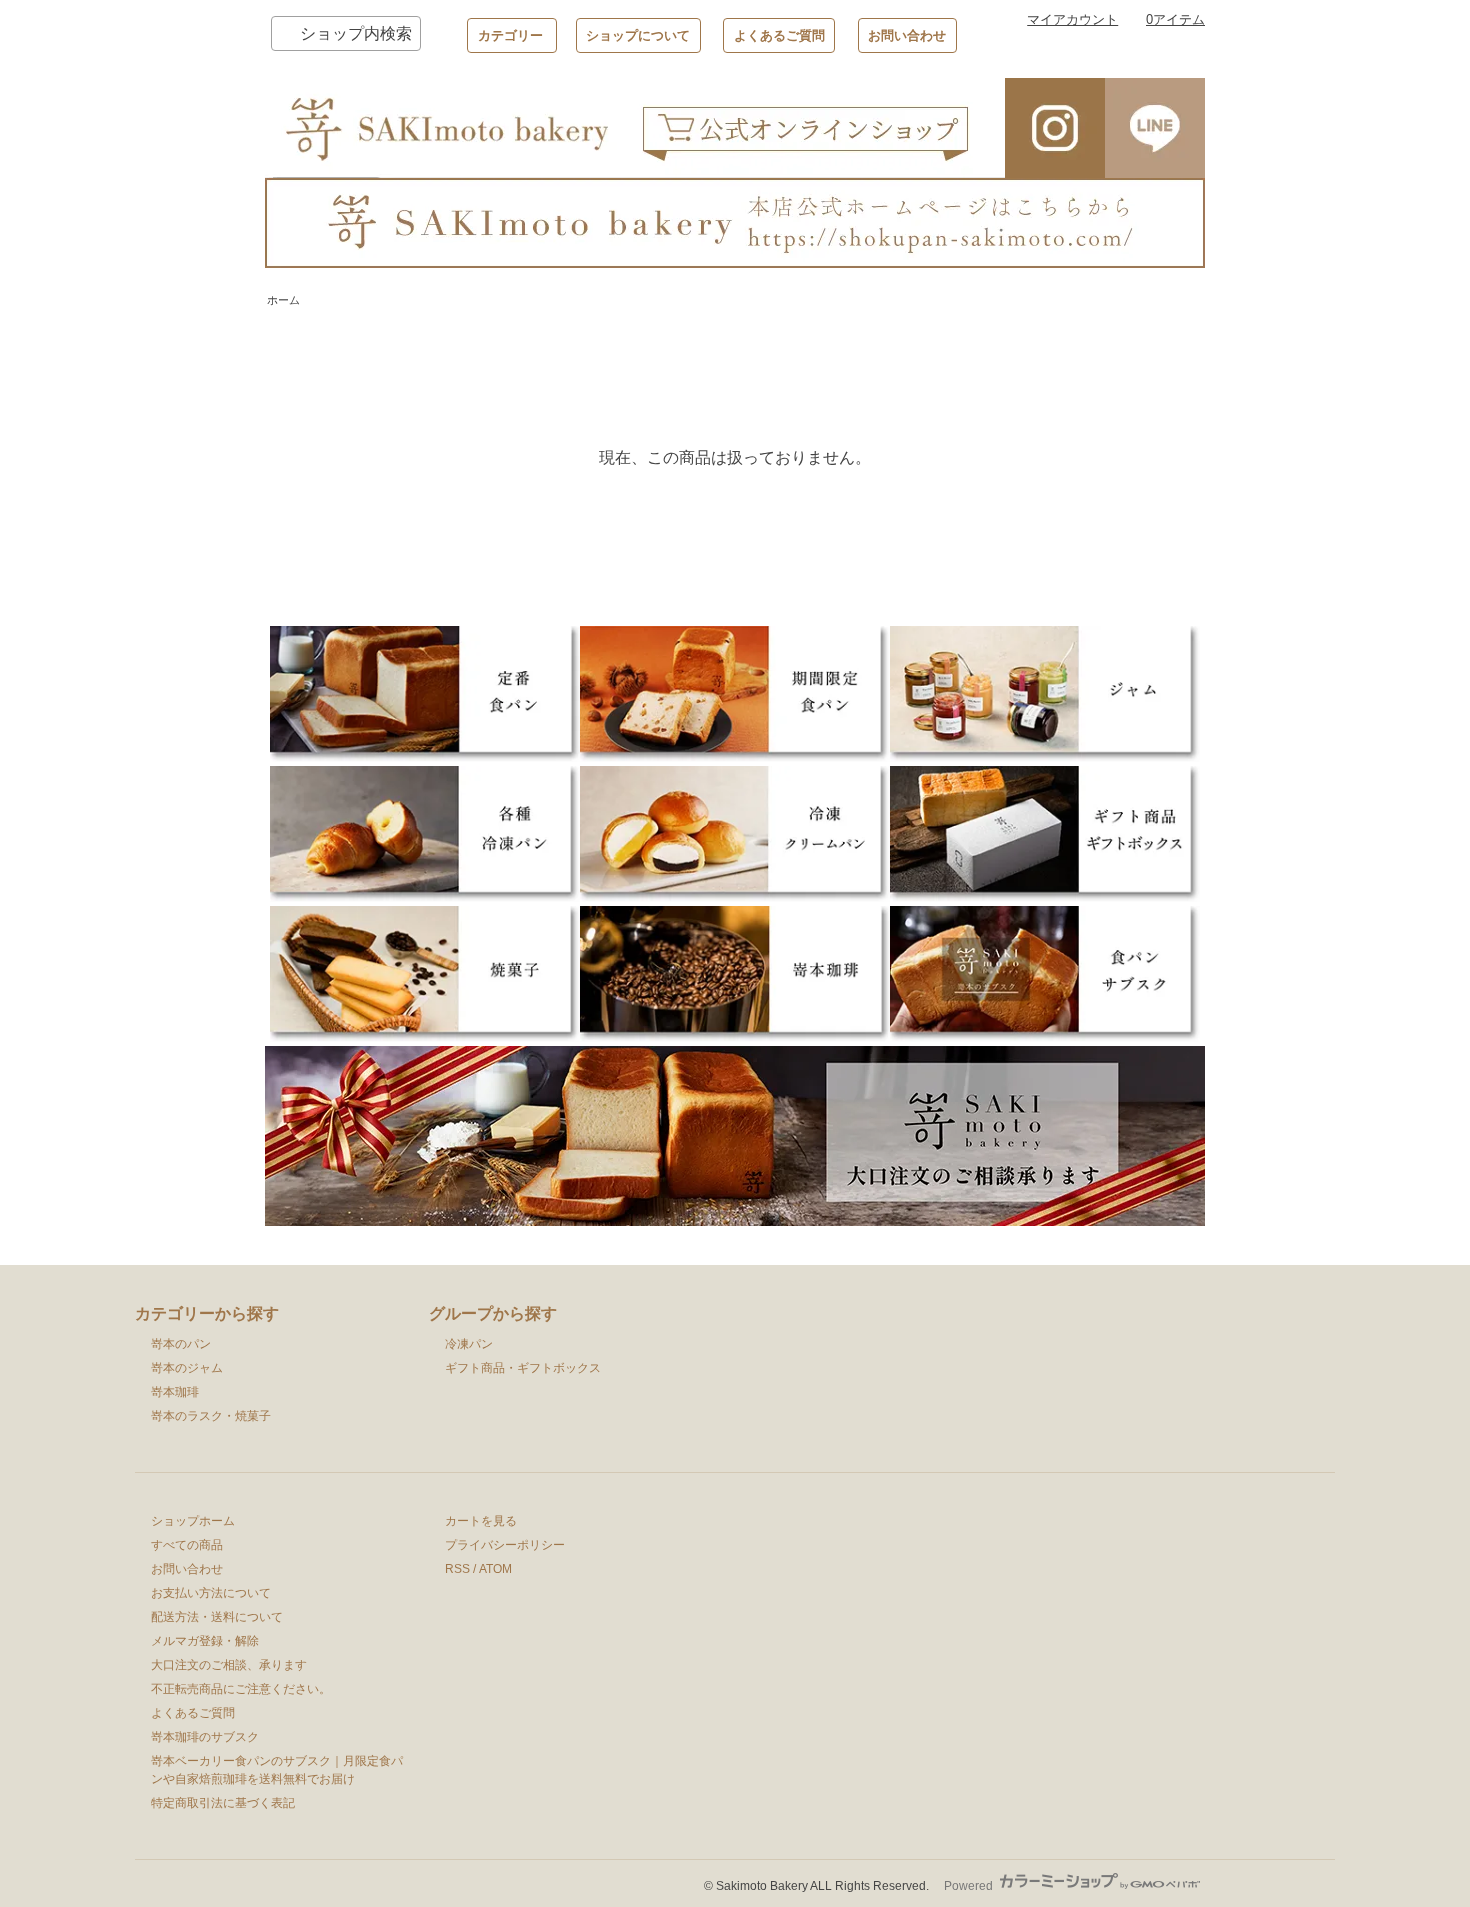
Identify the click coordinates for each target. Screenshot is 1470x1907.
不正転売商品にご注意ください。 (241, 1689)
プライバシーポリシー (505, 1545)
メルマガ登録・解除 (205, 1641)
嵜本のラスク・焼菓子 (211, 1416)
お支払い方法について (211, 1593)
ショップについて (638, 35)
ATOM (495, 1569)
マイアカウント (1072, 19)
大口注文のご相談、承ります (229, 1665)
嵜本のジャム (187, 1368)
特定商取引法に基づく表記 (223, 1803)
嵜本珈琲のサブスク (205, 1737)
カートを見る (481, 1521)
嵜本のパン (181, 1344)
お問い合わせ (907, 35)
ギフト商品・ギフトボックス (523, 1368)
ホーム (283, 300)
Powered (970, 1886)
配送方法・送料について (217, 1617)
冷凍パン (469, 1344)
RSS (457, 1569)
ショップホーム (193, 1521)
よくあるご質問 (779, 35)
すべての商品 (187, 1545)
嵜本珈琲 (175, 1392)
